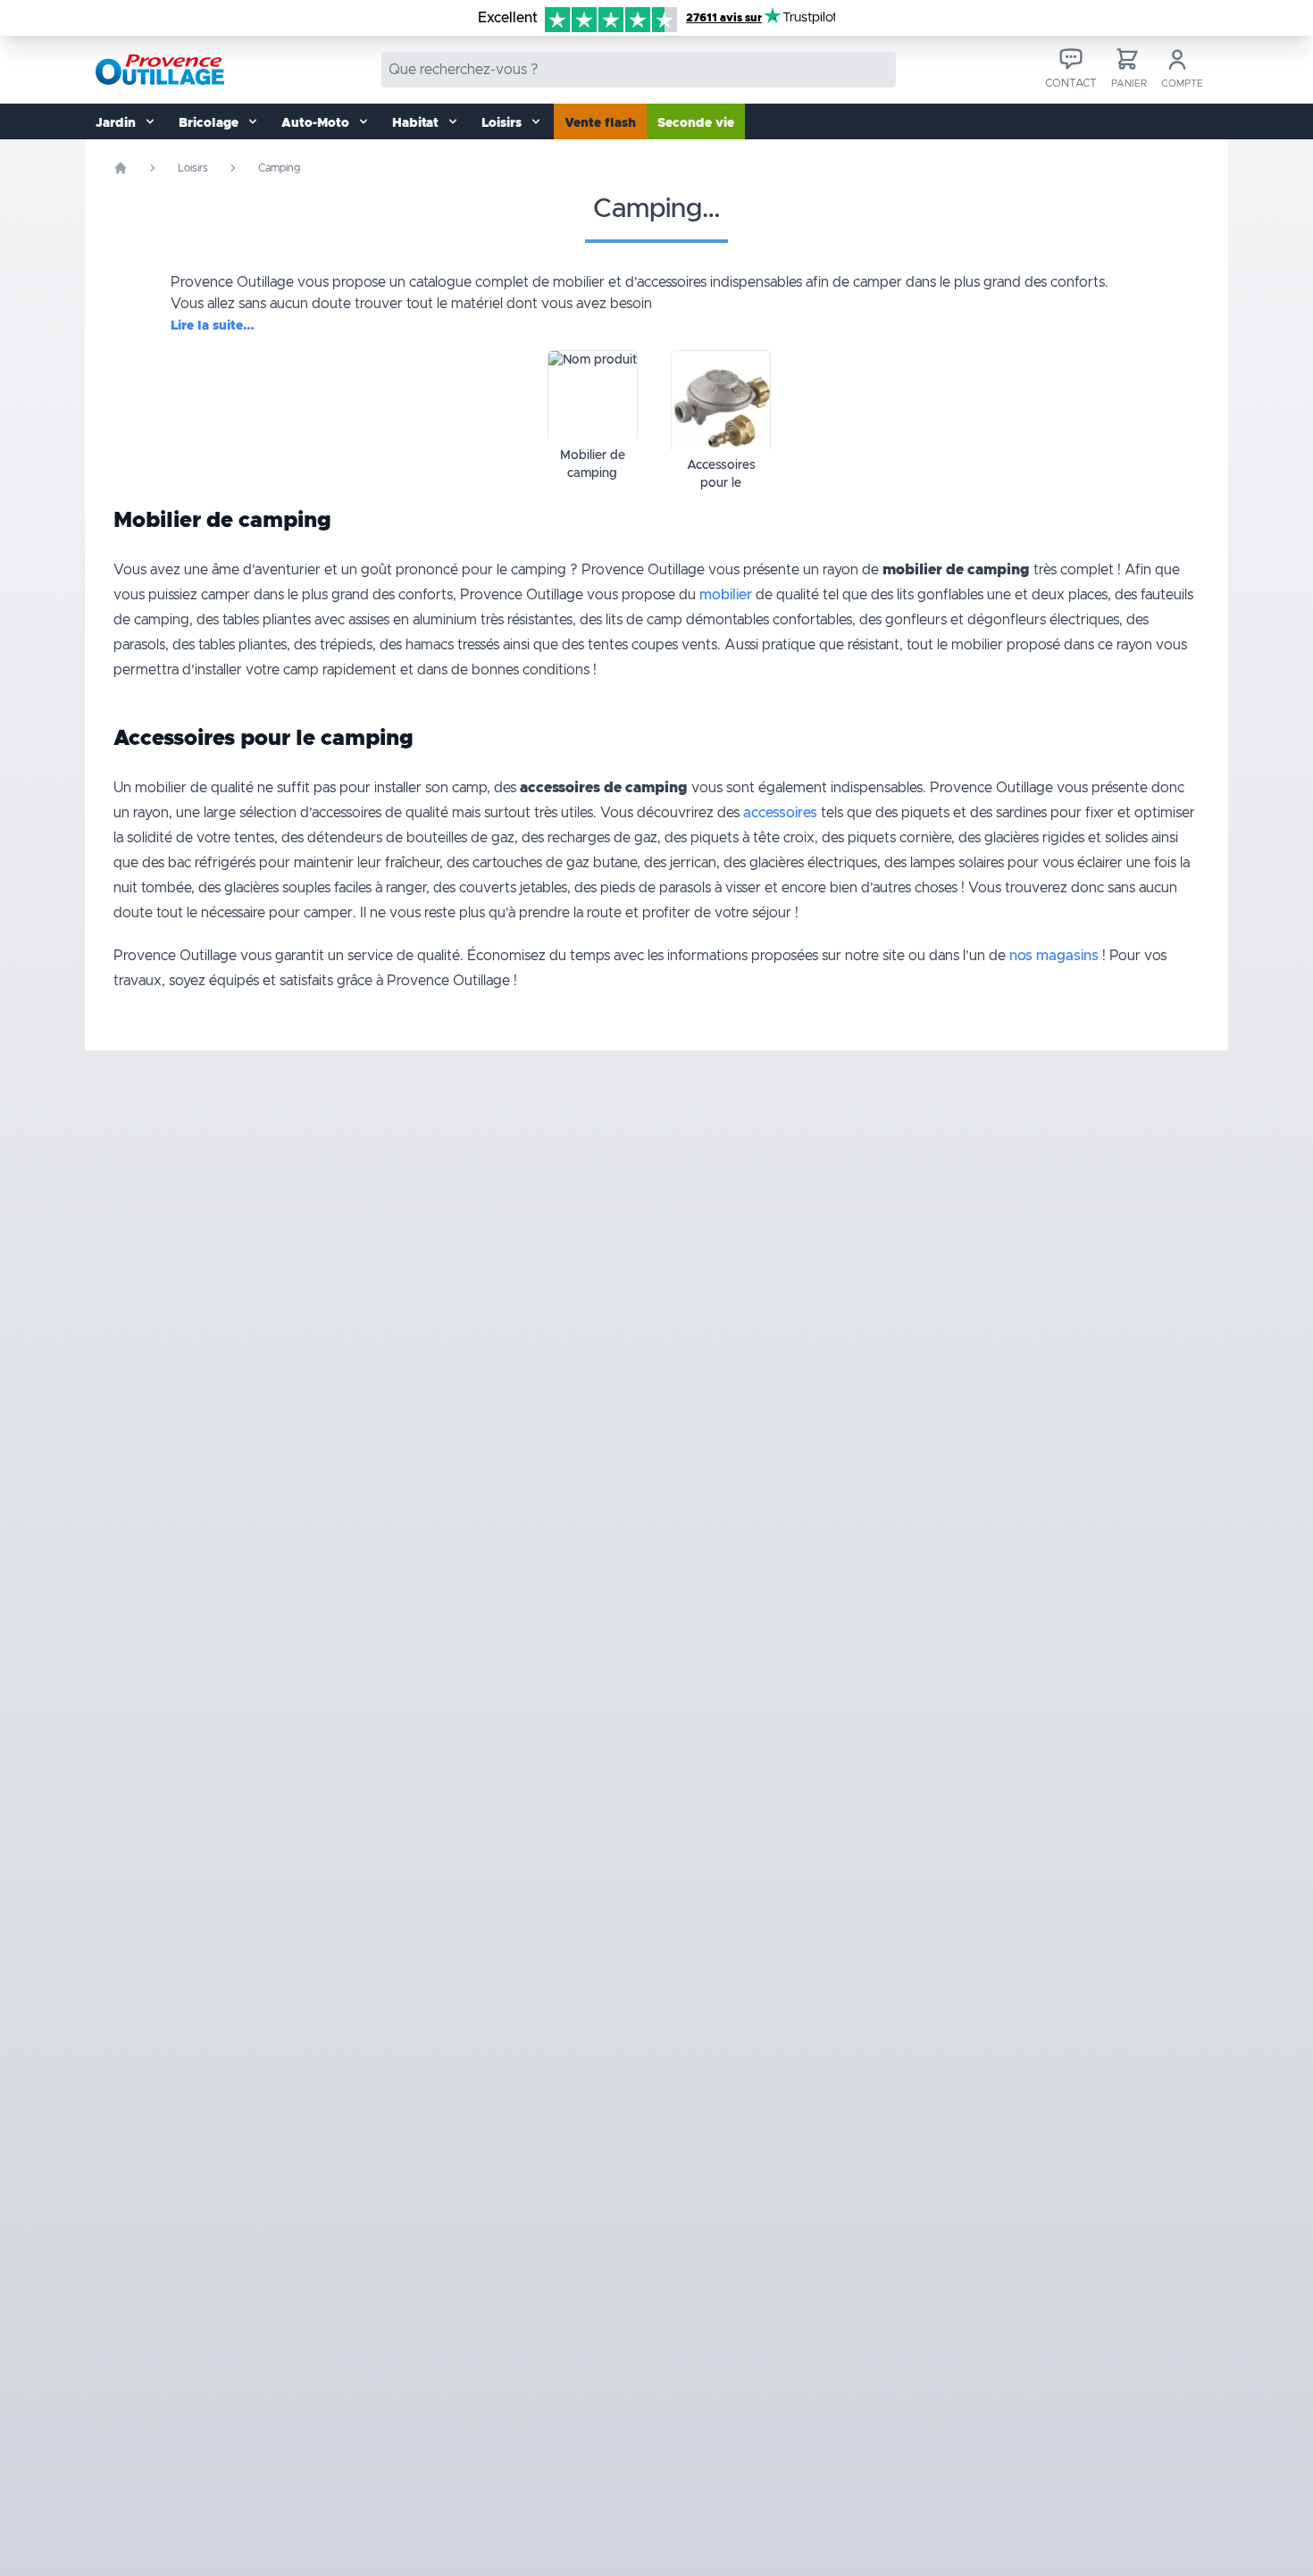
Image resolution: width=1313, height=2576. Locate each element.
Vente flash (600, 123)
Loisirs (193, 168)
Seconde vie (696, 123)
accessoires (780, 813)
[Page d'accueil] (121, 168)
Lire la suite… (213, 326)
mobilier (726, 595)
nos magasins (1054, 956)
